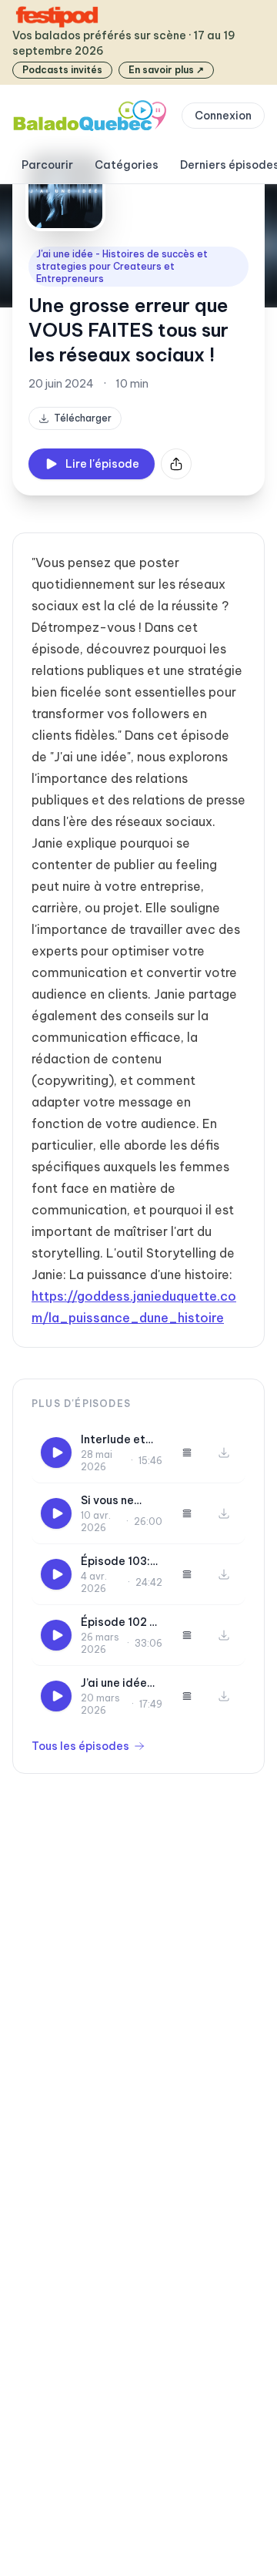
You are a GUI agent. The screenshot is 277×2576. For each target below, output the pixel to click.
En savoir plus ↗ (166, 70)
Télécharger (83, 418)
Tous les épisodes (80, 1746)
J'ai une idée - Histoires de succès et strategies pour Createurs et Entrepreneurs (122, 266)
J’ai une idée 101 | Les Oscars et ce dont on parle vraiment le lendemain (117, 1683)
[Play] (56, 1453)
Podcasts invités (62, 70)
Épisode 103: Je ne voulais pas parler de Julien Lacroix (118, 1562)
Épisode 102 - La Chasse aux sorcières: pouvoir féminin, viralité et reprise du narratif (121, 1622)
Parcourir (47, 165)
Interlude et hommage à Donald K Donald (113, 1440)
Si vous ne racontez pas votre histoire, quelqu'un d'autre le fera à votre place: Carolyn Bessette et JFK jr (121, 1501)
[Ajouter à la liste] (187, 1453)
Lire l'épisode (102, 464)
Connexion (223, 116)
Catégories (127, 165)
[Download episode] (224, 1453)
